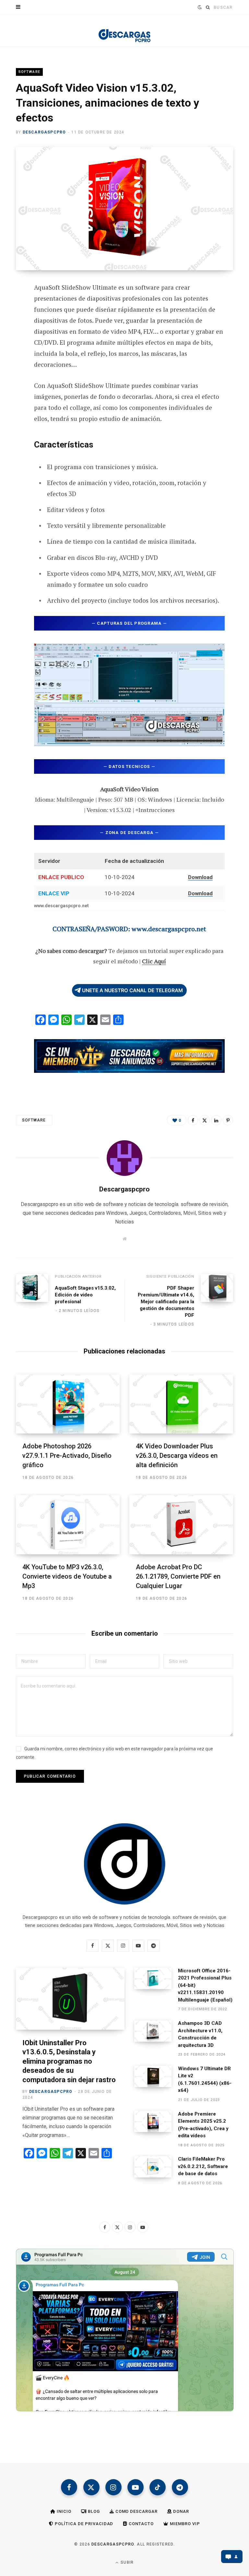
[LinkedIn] (216, 1120)
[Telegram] (11, 375)
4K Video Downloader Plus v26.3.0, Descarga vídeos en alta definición (177, 1456)
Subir (126, 2562)
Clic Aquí (154, 961)
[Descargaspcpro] (124, 32)
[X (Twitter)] (91, 2487)
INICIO (63, 2511)
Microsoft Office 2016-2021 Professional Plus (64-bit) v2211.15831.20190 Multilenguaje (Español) (205, 1985)
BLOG (93, 2511)
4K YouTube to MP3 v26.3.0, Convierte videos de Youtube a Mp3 (67, 1576)
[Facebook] (11, 306)
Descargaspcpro (44, 132)
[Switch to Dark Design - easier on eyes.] (199, 7)
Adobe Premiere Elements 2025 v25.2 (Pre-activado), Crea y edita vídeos (203, 2125)
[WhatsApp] (11, 392)
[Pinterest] (11, 340)
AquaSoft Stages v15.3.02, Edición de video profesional (85, 1295)
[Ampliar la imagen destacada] (124, 209)
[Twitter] (11, 323)
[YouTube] (136, 2487)
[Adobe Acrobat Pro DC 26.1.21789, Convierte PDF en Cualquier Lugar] (181, 1525)
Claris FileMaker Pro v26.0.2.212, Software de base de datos (203, 2166)
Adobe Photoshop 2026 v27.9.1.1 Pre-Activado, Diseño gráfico (67, 1456)
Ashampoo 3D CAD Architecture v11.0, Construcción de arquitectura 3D (200, 2034)
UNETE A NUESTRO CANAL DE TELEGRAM (132, 990)
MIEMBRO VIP (184, 2524)
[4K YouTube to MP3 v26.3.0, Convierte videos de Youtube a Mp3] (68, 1525)
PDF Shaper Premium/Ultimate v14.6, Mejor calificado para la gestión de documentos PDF (166, 1302)
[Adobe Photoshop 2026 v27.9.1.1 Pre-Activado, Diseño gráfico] (68, 1404)
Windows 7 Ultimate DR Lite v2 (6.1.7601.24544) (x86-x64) (205, 2080)
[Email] (11, 357)
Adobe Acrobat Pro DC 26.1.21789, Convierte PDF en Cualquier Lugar (178, 1576)
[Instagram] (113, 2487)
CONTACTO (141, 2524)
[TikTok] (158, 2487)
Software (29, 72)
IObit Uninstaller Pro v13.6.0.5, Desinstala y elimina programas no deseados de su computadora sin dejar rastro (69, 2061)
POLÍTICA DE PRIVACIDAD (83, 2524)
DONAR (180, 2511)
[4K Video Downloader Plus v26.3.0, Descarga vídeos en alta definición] (181, 1404)
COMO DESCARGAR (136, 2511)
